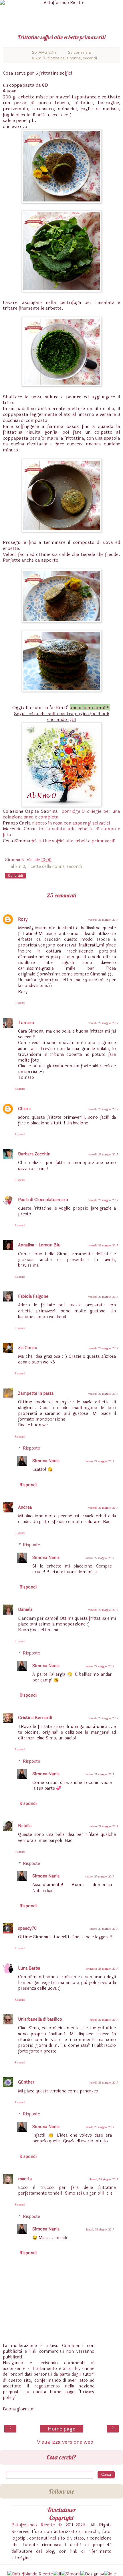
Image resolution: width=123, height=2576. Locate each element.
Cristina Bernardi (35, 1718)
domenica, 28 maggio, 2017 (102, 1969)
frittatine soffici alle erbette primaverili (73, 841)
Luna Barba (29, 1968)
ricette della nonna (64, 58)
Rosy (23, 919)
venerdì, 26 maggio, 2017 (103, 920)
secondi (90, 58)
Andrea (25, 1507)
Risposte (31, 1448)
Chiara (24, 1109)
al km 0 (38, 58)
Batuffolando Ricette (33, 2525)
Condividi (15, 876)
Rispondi (20, 1003)
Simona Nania (46, 1461)
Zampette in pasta (36, 1393)
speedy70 (27, 1928)
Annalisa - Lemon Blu (39, 1245)
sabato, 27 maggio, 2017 (100, 1461)
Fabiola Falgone (33, 1296)
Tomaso (26, 1023)
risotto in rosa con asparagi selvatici (71, 823)
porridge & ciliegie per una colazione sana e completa (61, 814)
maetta (25, 2179)
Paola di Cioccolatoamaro (43, 1200)
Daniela (25, 1610)
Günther (26, 2082)
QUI (72, 719)
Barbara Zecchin (34, 1154)
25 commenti (80, 52)
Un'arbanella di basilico (40, 2019)
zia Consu (28, 1348)
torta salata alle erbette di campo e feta (61, 832)
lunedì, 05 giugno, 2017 (104, 2179)
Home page (61, 2429)
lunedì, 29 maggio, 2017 (104, 2020)
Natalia (25, 1826)
